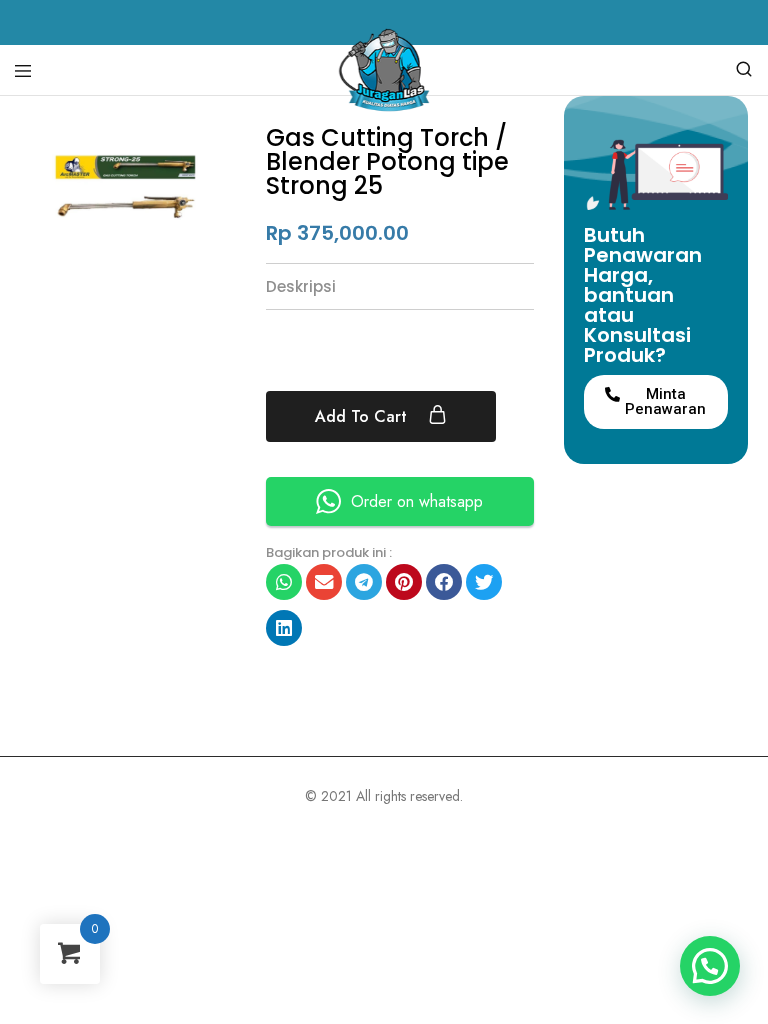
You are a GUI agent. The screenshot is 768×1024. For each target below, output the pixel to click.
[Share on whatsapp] (284, 582)
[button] (656, 402)
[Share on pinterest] (404, 582)
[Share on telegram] (364, 582)
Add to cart (363, 416)
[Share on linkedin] (284, 628)
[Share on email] (324, 582)
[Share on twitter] (484, 582)
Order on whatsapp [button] (417, 501)
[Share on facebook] (444, 582)
